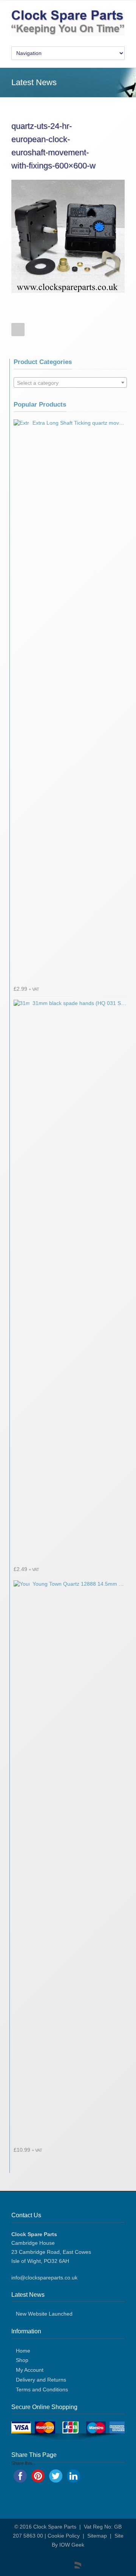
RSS (74, 2561)
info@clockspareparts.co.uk (44, 2278)
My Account (30, 2370)
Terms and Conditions (42, 2389)
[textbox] (70, 383)
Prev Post (18, 330)
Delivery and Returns (41, 2380)
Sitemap (97, 2536)
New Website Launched (44, 2314)
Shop (22, 2360)
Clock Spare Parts (55, 2527)
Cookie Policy (64, 2536)
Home (23, 2351)
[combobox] (70, 382)
